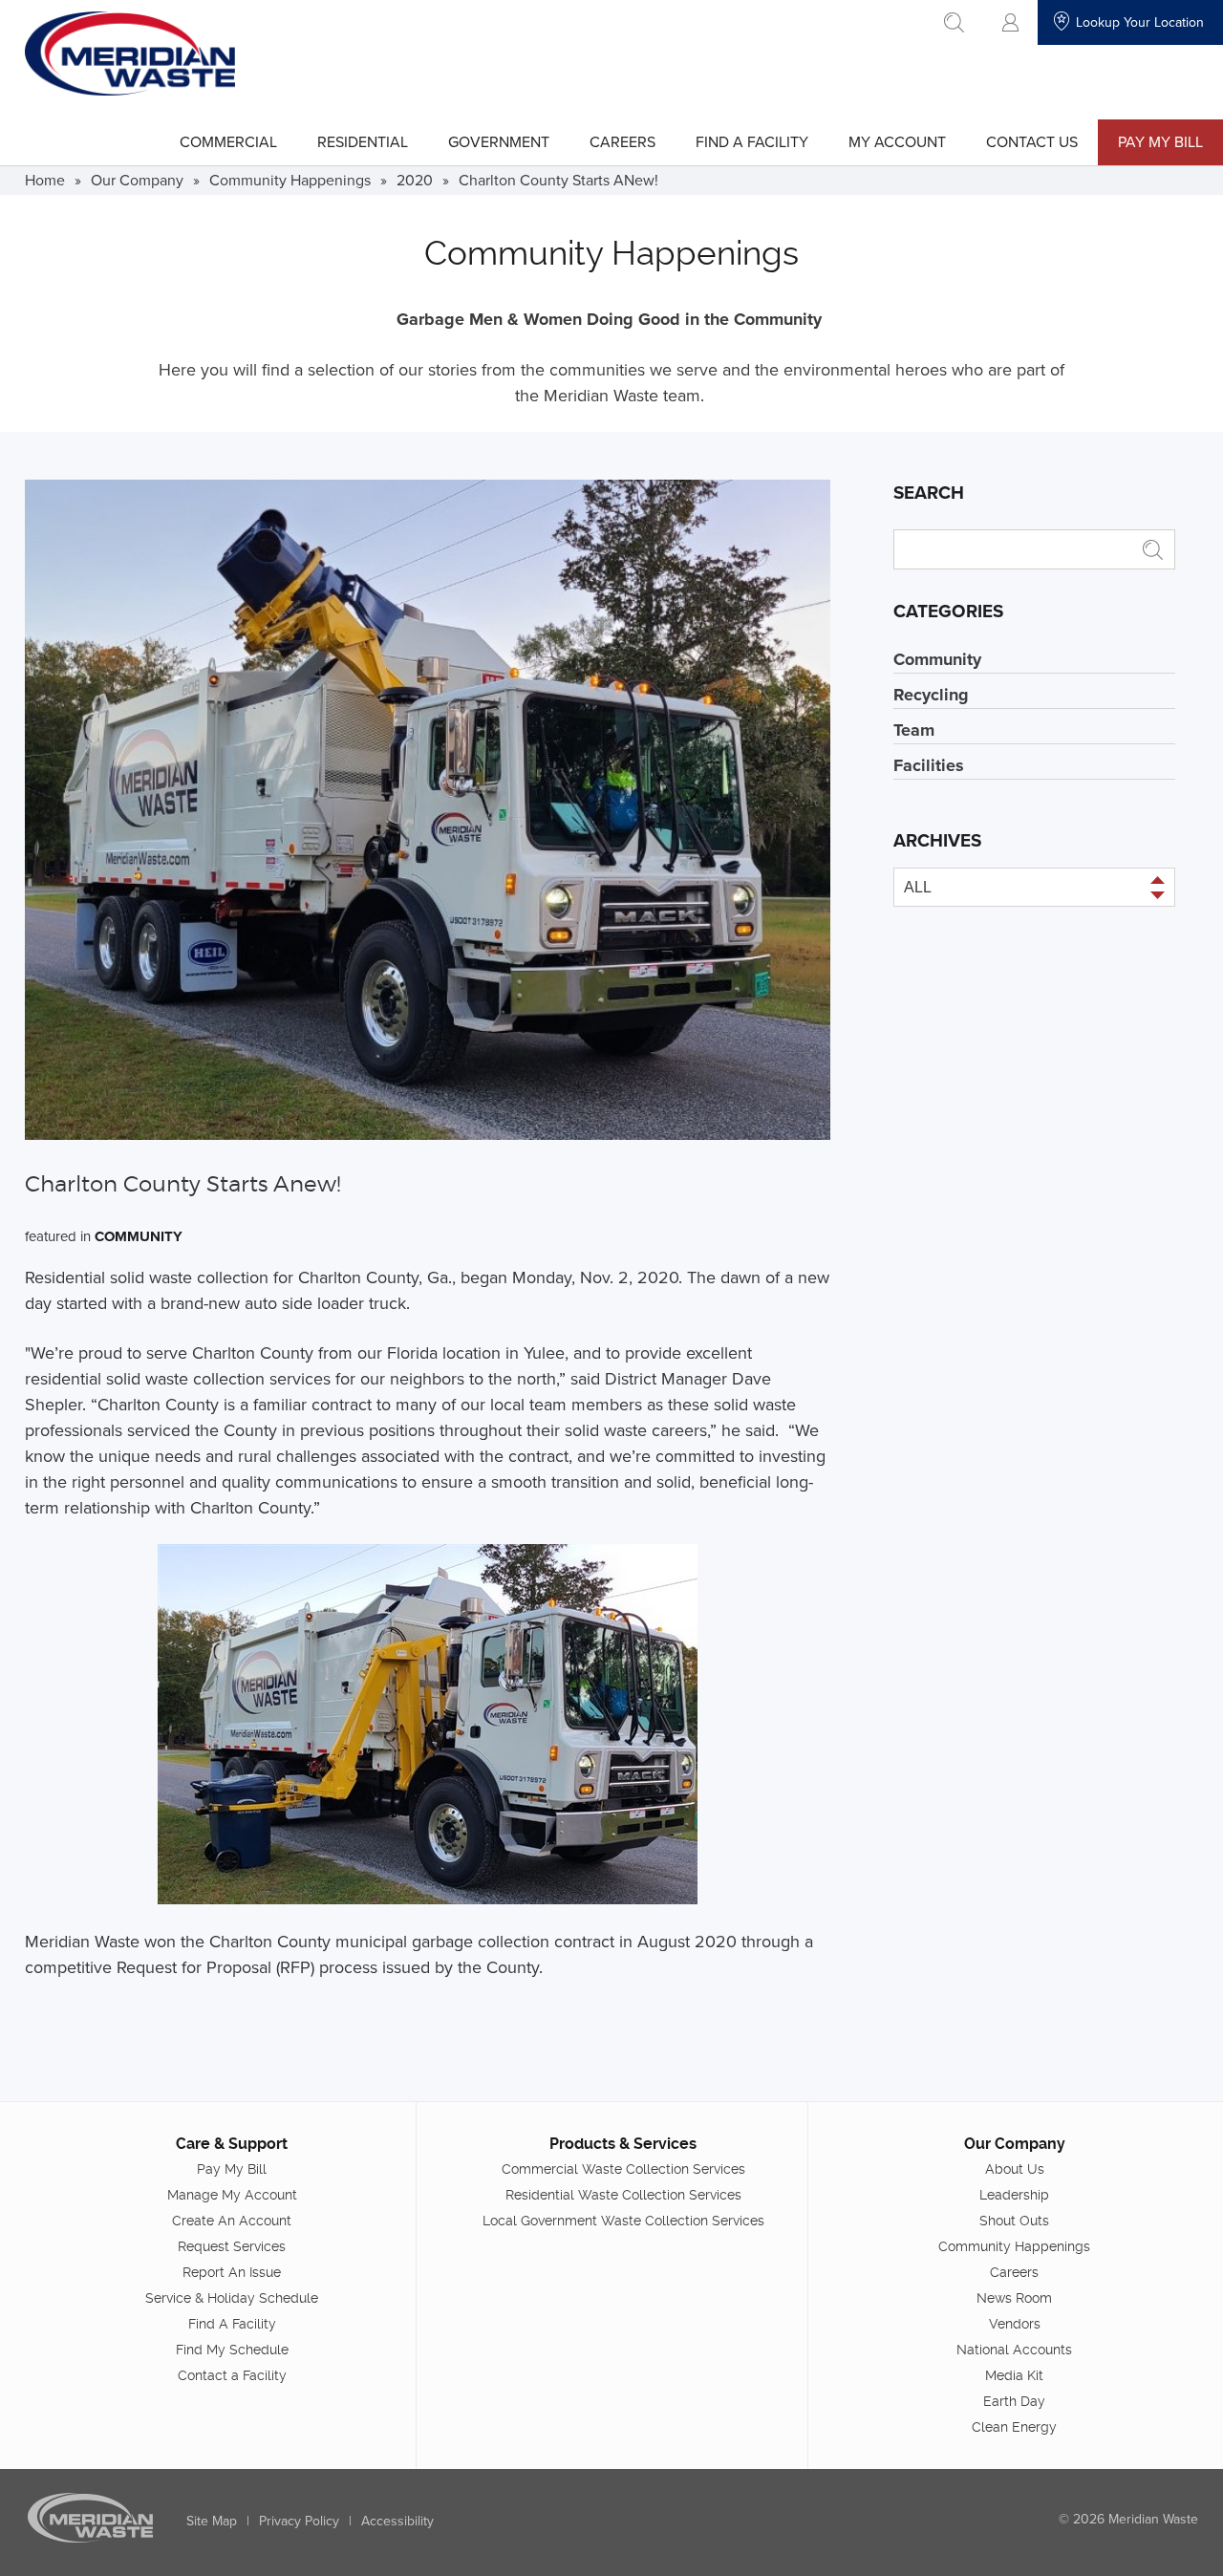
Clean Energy (1014, 2427)
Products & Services (623, 2144)
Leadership (1014, 2195)
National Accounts (1014, 2350)
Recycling (931, 695)
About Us (1015, 2169)
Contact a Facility (232, 2375)
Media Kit (1014, 2375)
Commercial (228, 141)
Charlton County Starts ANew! (558, 180)
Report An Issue (232, 2272)
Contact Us (1032, 141)
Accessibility (397, 2521)
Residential (363, 141)
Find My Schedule (232, 2350)
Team (914, 730)
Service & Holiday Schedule (232, 2298)
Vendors (1015, 2324)
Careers (622, 141)
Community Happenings (290, 180)
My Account (897, 141)
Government (499, 141)
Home (45, 180)
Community (139, 1236)
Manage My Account (232, 2195)
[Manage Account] (1010, 22)
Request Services (232, 2246)
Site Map (212, 2521)
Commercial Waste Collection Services (623, 2169)
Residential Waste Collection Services (623, 2195)
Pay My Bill (1160, 141)
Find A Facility (752, 141)
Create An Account (232, 2221)
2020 (415, 180)
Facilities (929, 765)
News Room (1014, 2298)
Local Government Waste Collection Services (623, 2221)
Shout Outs (1014, 2221)
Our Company (137, 180)
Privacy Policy (299, 2521)
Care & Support (232, 2144)
